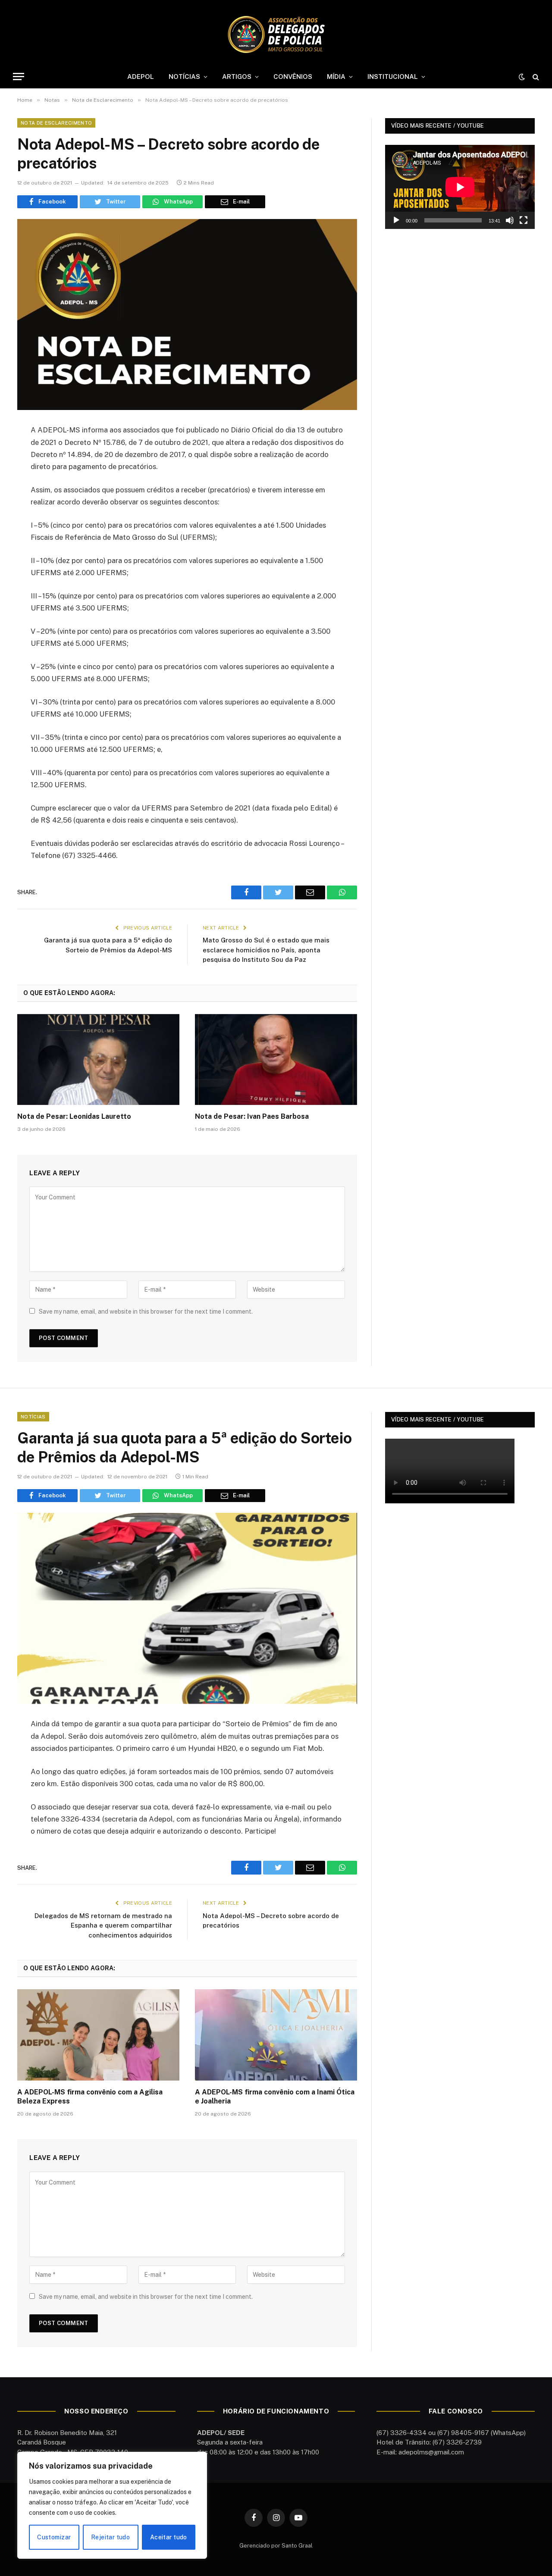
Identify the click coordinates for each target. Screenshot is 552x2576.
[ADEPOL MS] (276, 34)
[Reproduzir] (396, 220)
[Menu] (19, 77)
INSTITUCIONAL (393, 77)
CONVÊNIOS (293, 77)
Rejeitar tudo (110, 2537)
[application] (460, 187)
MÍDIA (336, 77)
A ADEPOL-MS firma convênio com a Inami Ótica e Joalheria (275, 2097)
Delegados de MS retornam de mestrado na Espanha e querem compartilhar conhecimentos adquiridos (103, 1925)
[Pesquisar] (535, 77)
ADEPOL (141, 77)
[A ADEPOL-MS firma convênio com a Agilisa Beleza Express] (98, 2035)
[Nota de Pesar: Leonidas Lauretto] (98, 1060)
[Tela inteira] (524, 220)
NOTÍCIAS (184, 77)
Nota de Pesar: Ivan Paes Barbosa (252, 1116)
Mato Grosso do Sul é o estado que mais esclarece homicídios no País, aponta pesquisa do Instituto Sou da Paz (266, 950)
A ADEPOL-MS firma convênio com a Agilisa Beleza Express (90, 2097)
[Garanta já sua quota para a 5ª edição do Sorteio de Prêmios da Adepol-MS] (187, 1608)
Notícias (33, 1417)
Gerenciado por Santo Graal (276, 2546)
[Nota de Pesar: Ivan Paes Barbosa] (276, 1060)
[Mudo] (510, 220)
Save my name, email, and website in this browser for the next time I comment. (146, 1311)
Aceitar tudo (169, 2537)
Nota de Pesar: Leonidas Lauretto (74, 1116)
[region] (112, 2505)
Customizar (54, 2537)
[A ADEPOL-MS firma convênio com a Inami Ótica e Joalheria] (276, 2035)
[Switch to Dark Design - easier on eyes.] (522, 77)
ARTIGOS (237, 77)
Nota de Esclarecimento (56, 123)
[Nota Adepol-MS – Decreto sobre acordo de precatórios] (187, 315)
